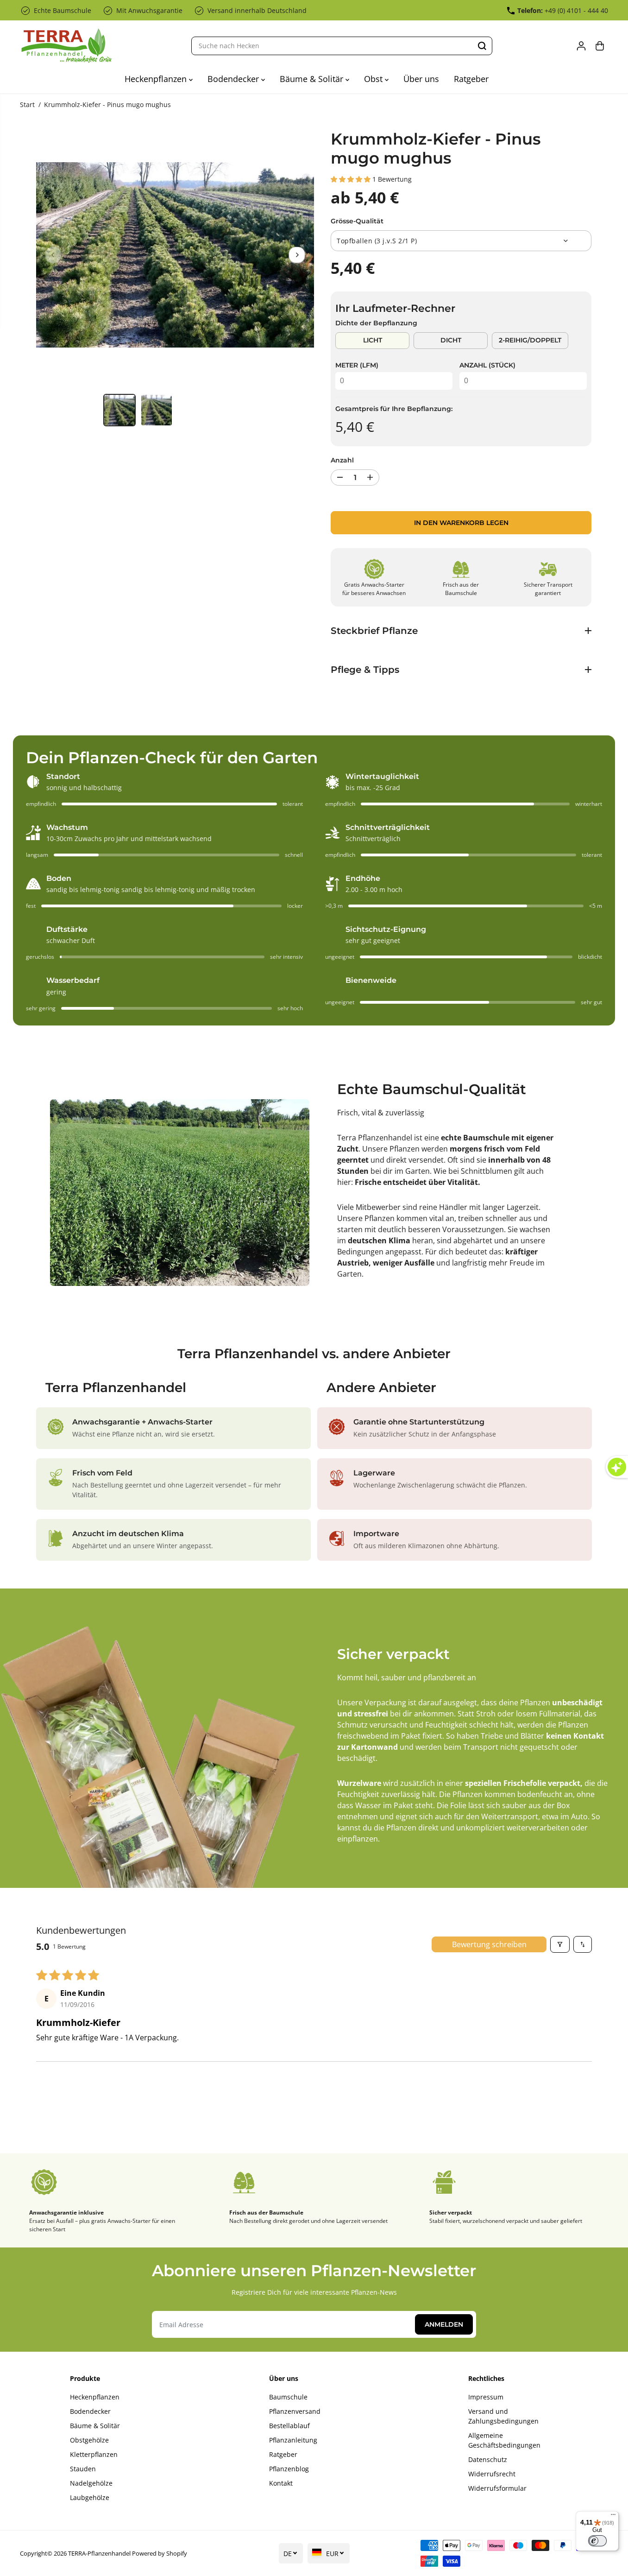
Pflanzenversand (295, 2411)
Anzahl (342, 460)
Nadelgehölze (91, 2483)
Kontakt (281, 2483)
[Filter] (560, 1944)
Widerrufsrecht (492, 2474)
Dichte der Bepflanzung (376, 323)
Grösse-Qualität (357, 221)
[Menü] (613, 2517)
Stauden (83, 2469)
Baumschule (288, 2397)
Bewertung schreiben (489, 1944)
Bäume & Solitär (313, 79)
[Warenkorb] (600, 46)
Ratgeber (471, 79)
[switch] (597, 2541)
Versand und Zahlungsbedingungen (503, 2416)
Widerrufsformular (497, 2488)
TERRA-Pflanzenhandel (99, 2553)
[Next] (297, 255)
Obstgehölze (89, 2440)
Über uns (421, 79)
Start (27, 104)
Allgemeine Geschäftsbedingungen (504, 2440)
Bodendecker (234, 79)
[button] (352, 179)
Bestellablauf (289, 2426)
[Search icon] (482, 46)
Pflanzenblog (289, 2469)
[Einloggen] (581, 46)
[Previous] (53, 255)
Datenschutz (488, 2459)
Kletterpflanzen (94, 2454)
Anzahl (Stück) (487, 365)
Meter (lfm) (357, 365)
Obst (374, 79)
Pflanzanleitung (293, 2440)
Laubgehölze (90, 2497)
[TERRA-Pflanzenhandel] (66, 46)
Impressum (486, 2397)
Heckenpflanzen (157, 79)
